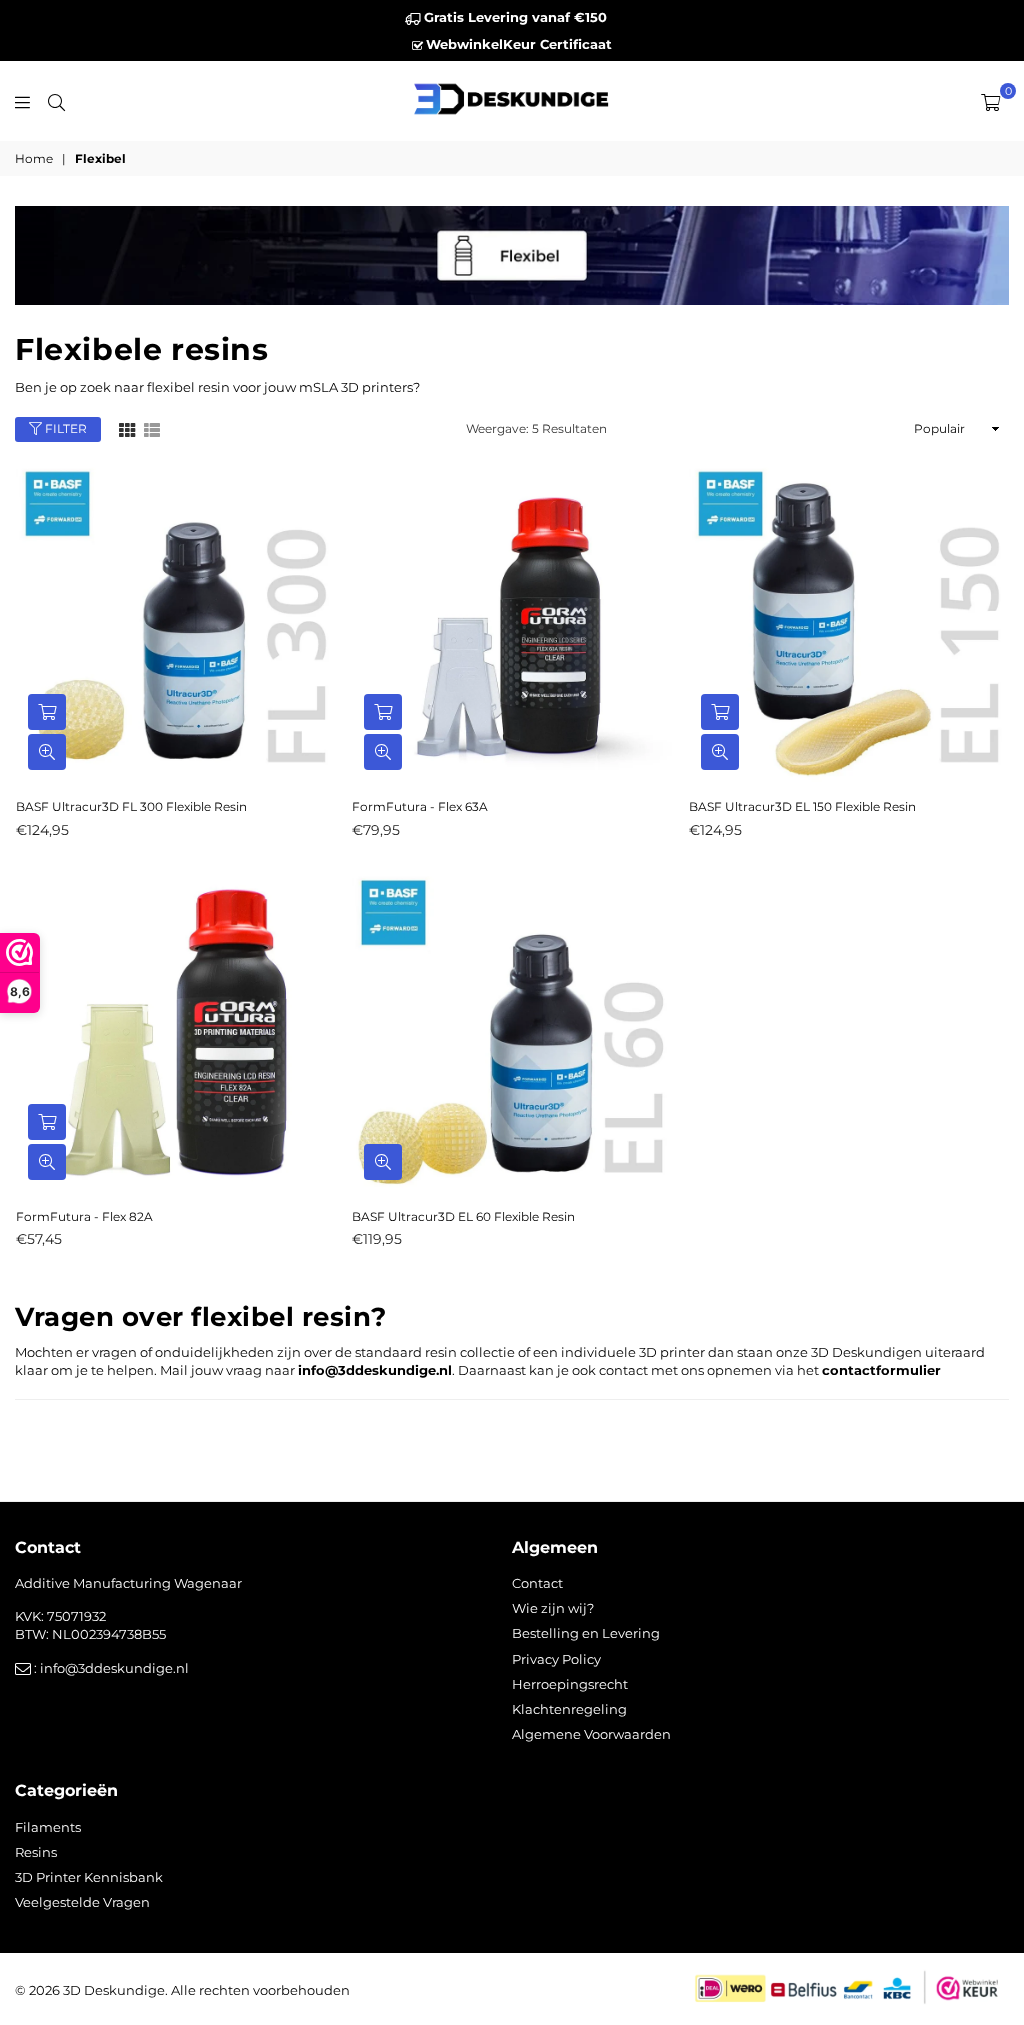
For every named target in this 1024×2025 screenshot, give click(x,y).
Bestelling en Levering (586, 1633)
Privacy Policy (556, 1659)
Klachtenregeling (569, 1709)
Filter (64, 428)
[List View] (152, 429)
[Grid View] (127, 429)
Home (34, 158)
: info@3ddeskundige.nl (110, 1668)
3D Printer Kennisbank (89, 1877)
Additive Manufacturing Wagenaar (128, 1583)
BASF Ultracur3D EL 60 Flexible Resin (463, 1216)
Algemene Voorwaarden (591, 1734)
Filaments (48, 1827)
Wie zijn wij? (553, 1608)
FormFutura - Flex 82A (84, 1216)
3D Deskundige (114, 1990)
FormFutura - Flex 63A (420, 806)
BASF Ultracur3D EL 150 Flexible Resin (802, 806)
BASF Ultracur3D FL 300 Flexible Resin (131, 806)
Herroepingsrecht (570, 1684)
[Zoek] (56, 101)
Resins (36, 1852)
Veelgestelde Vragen (82, 1902)
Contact (537, 1583)
